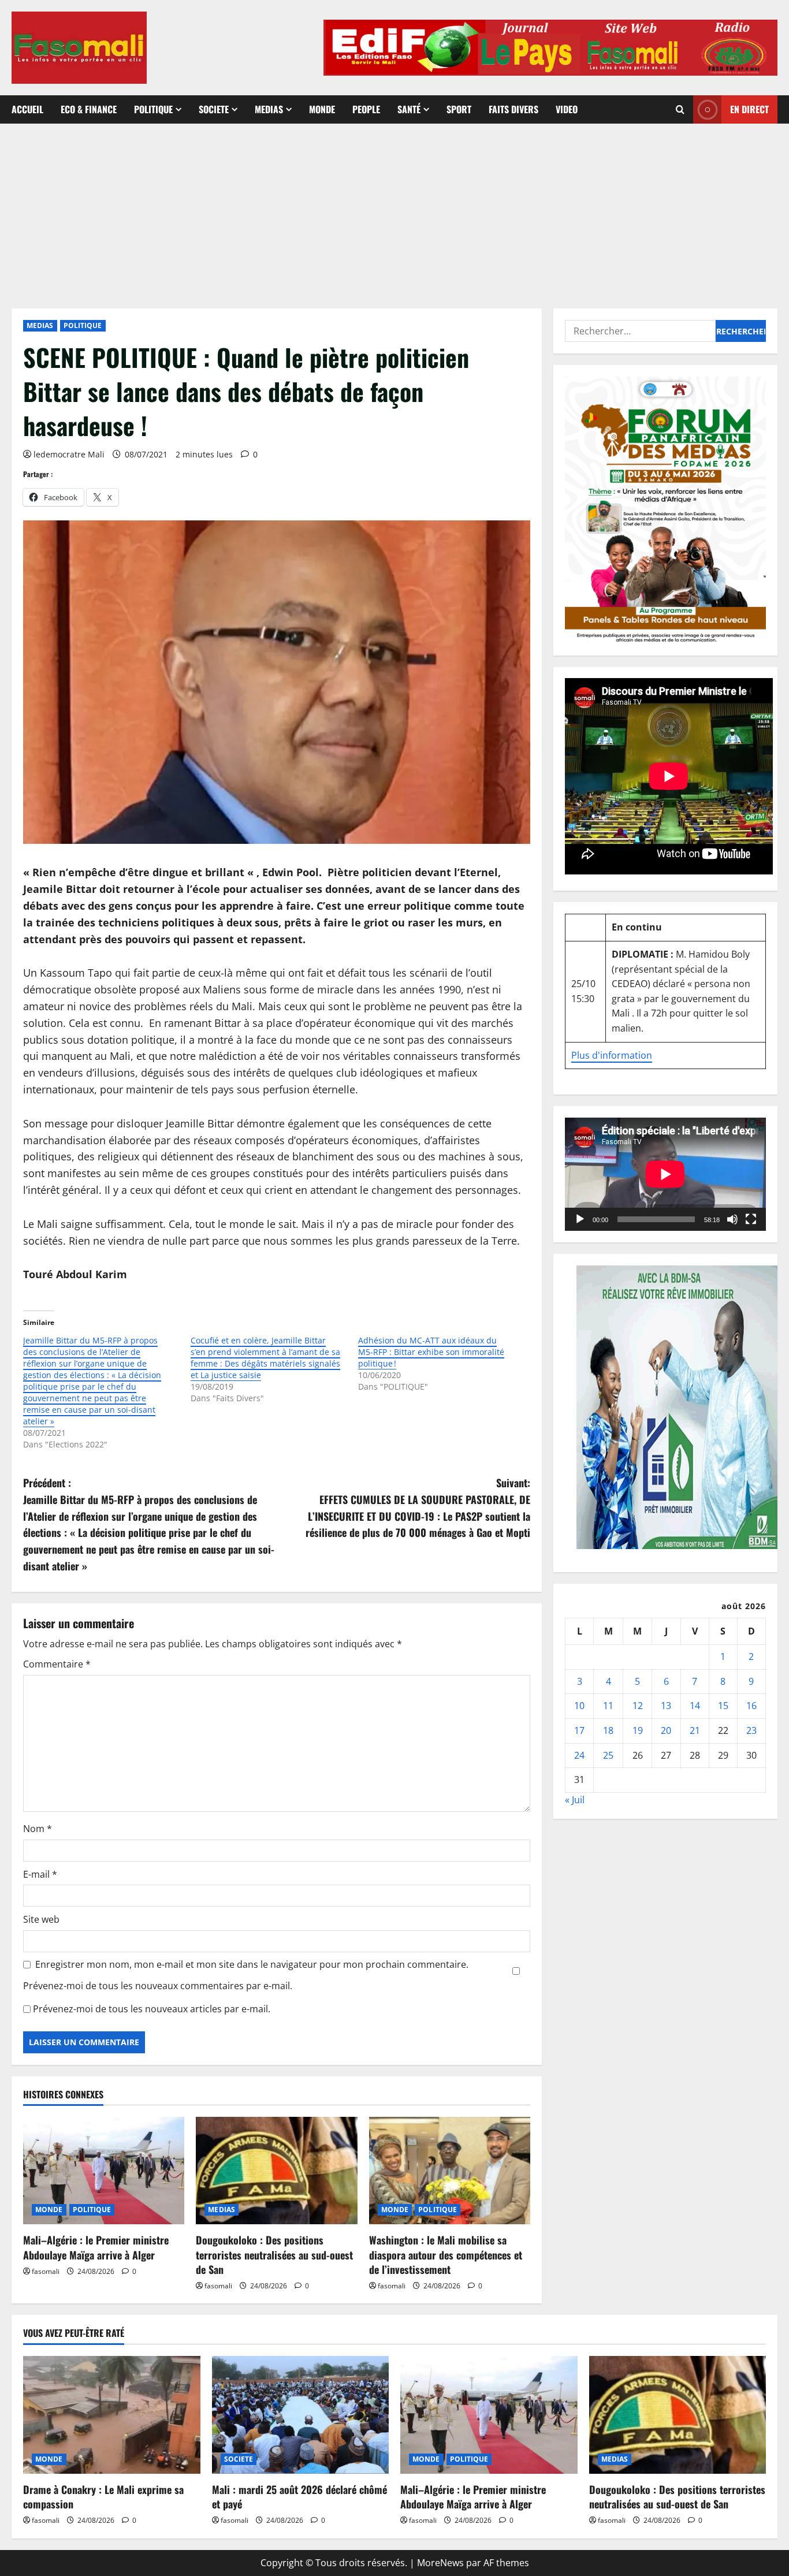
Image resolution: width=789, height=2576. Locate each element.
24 (579, 1755)
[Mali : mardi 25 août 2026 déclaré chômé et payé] (301, 2415)
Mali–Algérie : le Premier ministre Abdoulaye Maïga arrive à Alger (96, 2247)
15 (723, 1706)
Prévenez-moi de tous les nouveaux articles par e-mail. (152, 2009)
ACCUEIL (27, 109)
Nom (38, 1829)
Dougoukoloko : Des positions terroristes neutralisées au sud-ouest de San (274, 2254)
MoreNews (440, 2563)
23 (751, 1730)
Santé (409, 109)
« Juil (575, 1799)
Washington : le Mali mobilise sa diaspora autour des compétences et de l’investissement (446, 2254)
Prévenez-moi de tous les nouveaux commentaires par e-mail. (158, 1986)
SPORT (459, 109)
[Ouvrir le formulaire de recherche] (680, 109)
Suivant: (418, 1507)
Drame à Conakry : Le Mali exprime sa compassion (103, 2497)
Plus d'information (612, 1055)
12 (638, 1706)
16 (751, 1706)
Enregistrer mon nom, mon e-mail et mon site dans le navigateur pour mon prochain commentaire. (252, 1964)
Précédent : (149, 1524)
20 (666, 1730)
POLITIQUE (153, 109)
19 (638, 1730)
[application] (665, 1174)
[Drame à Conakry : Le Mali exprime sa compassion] (112, 2415)
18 (608, 1730)
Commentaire (57, 1664)
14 (695, 1706)
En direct (749, 109)
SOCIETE (214, 109)
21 (695, 1730)
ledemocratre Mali (69, 454)
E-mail (40, 1874)
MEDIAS (269, 109)
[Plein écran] (751, 1219)
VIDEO (567, 109)
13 (666, 1706)
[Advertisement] (394, 210)
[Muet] (732, 1219)
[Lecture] (580, 1219)
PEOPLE (366, 109)
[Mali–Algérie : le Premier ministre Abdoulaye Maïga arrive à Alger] (104, 2171)
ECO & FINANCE (89, 109)
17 (579, 1730)
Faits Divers (513, 109)
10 (579, 1706)
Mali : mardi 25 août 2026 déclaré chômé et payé (299, 2497)
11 (608, 1706)
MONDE (322, 109)
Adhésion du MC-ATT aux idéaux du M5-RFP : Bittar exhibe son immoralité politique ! (431, 1352)
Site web (41, 1919)
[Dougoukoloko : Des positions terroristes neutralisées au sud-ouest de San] (276, 2171)
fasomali (46, 2271)
